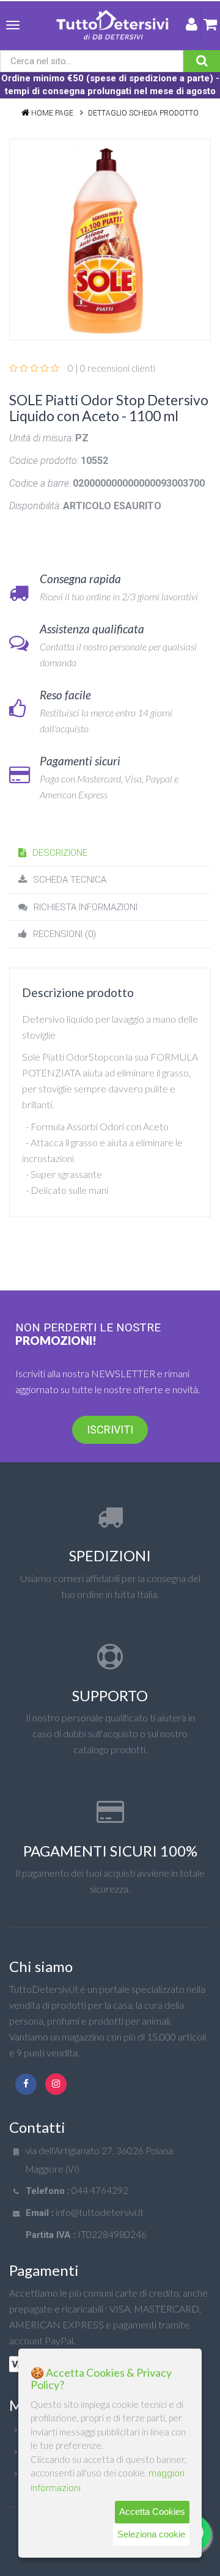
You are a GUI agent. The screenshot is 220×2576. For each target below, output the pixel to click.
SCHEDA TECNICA (70, 880)
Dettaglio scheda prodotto (143, 113)
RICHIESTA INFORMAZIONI (86, 907)
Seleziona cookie (151, 2534)
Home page (52, 113)
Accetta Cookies (152, 2512)
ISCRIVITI (110, 1430)
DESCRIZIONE (60, 853)
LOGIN (192, 27)
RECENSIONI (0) (64, 934)
